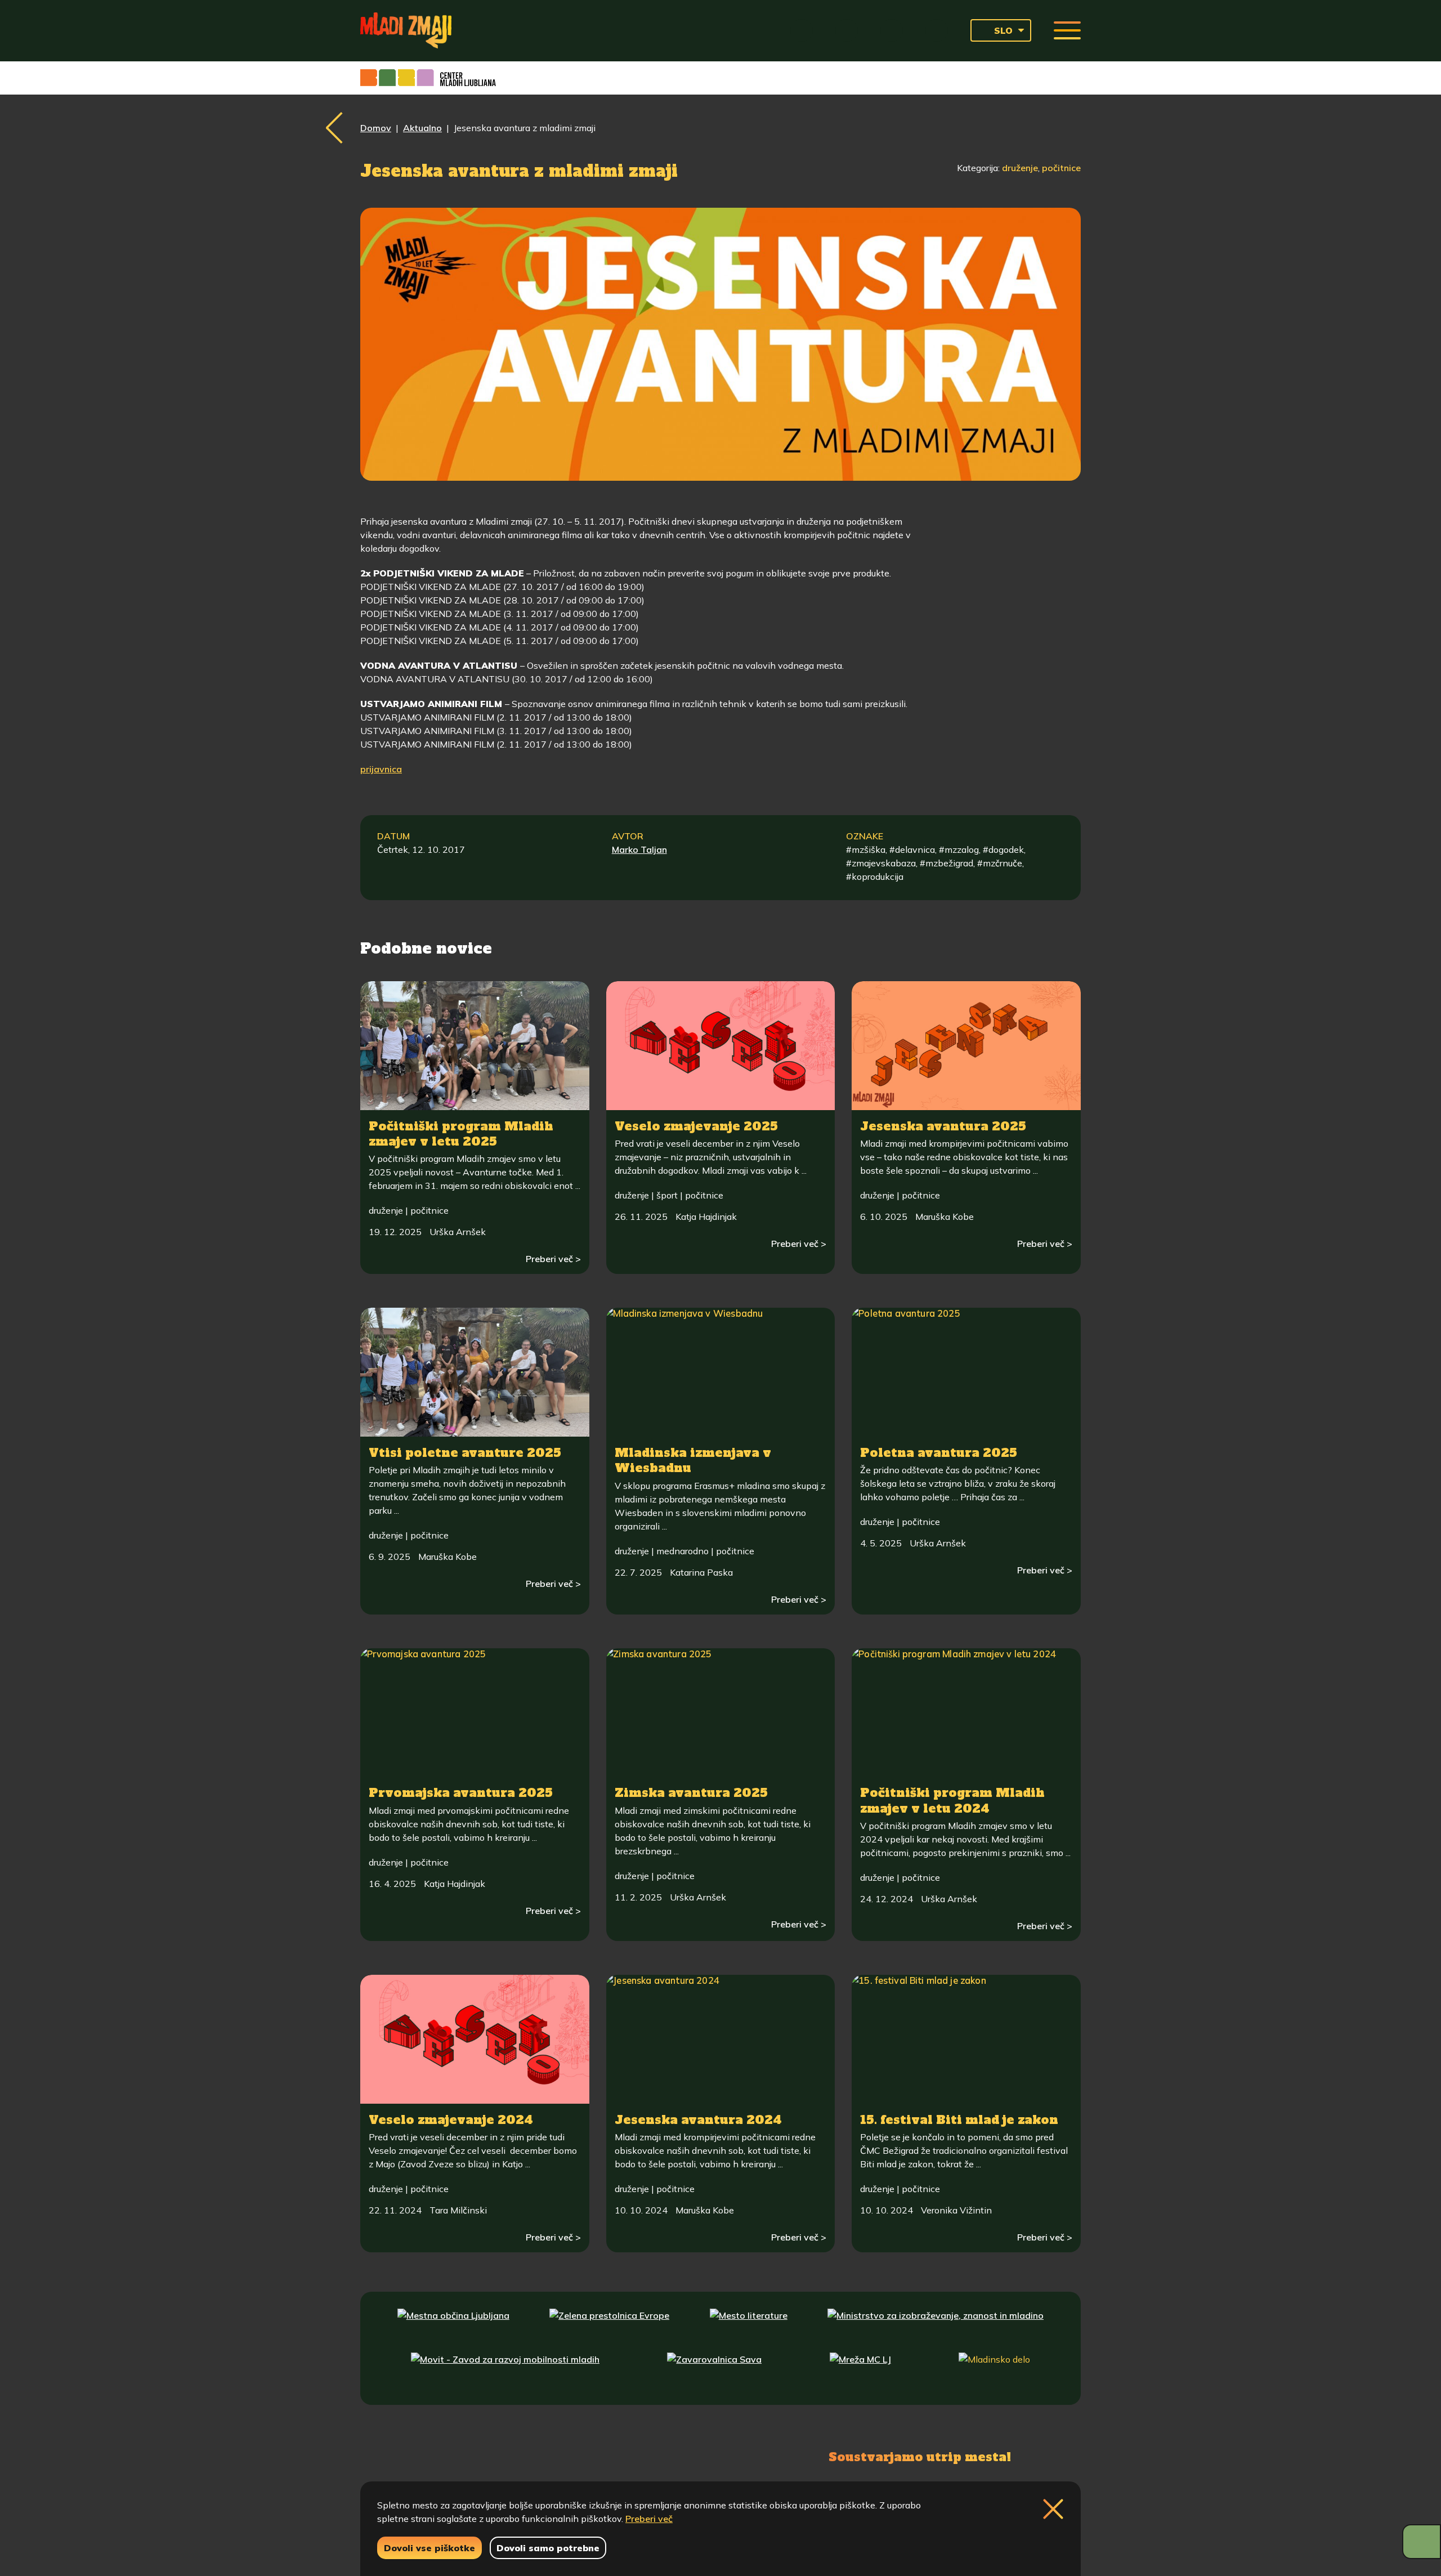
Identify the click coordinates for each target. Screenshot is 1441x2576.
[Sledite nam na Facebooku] (437, 2456)
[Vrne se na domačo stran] (406, 30)
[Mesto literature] (749, 2326)
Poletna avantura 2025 (939, 1453)
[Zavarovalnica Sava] (714, 2370)
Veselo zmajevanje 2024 (451, 2120)
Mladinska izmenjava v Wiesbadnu (693, 1460)
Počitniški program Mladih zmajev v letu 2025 (461, 1134)
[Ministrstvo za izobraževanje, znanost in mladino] (936, 2326)
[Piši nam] (546, 2456)
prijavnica (381, 769)
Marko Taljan (639, 849)
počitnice (1061, 168)
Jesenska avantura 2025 (943, 1126)
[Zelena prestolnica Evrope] (609, 2326)
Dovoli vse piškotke (429, 2548)
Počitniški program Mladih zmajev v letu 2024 (952, 1800)
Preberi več (649, 2519)
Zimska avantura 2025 (691, 1793)
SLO (1003, 30)
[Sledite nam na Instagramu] (488, 2456)
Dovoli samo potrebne (548, 2548)
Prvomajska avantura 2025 (461, 1793)
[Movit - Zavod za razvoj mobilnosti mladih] (505, 2370)
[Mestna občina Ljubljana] (453, 2326)
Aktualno (422, 128)
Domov (376, 128)
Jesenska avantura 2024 (698, 2120)
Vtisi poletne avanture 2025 (465, 1453)
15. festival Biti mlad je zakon (959, 2120)
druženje (1020, 168)
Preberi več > (553, 1259)
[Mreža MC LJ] (860, 2370)
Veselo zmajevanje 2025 (696, 1126)
